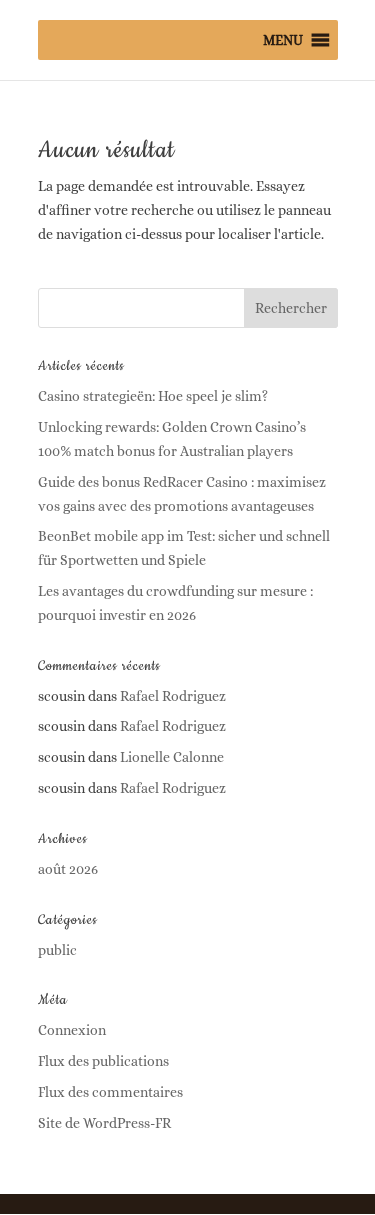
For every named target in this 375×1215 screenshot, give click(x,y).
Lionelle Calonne (172, 757)
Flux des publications (103, 1061)
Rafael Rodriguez (173, 696)
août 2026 (68, 869)
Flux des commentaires (110, 1092)
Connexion (72, 1030)
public (57, 950)
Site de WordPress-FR (104, 1123)
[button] (283, 40)
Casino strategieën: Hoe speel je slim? (153, 396)
